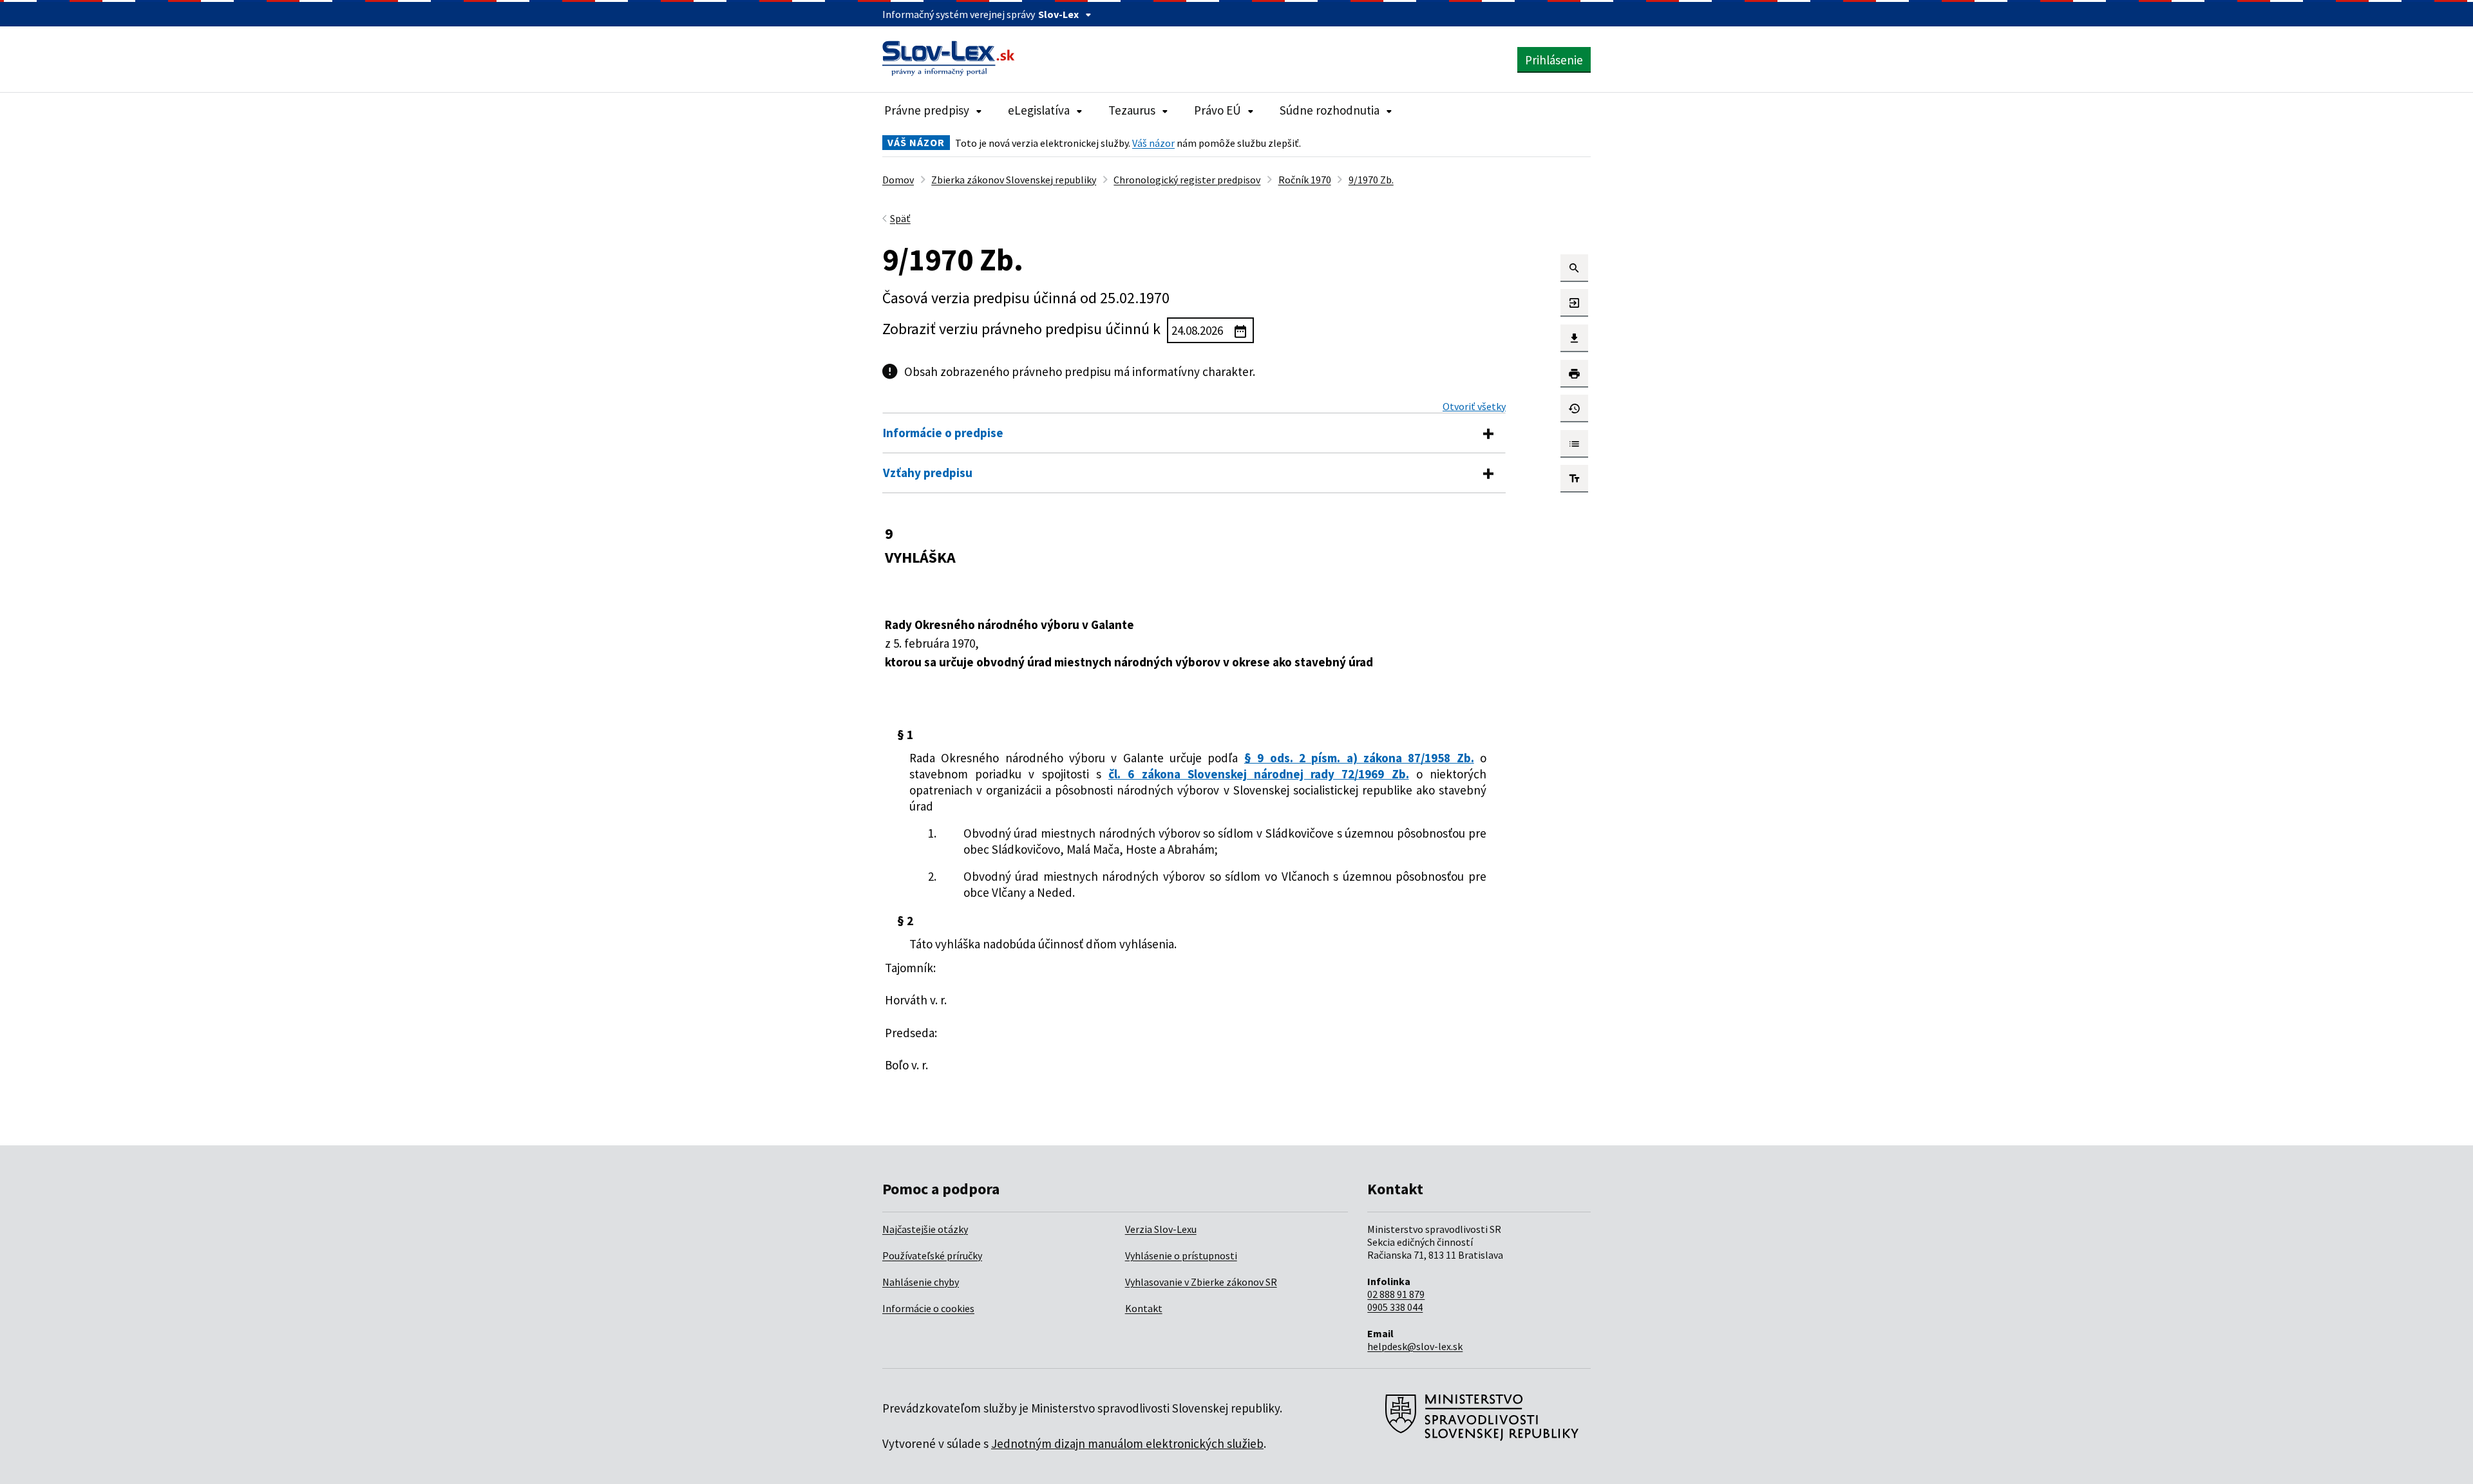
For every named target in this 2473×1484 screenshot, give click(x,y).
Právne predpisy (927, 110)
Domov (898, 180)
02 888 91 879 (1396, 1294)
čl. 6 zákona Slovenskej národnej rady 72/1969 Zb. (1259, 774)
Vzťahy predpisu (928, 473)
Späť (900, 218)
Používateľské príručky (932, 1255)
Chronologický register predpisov (1187, 180)
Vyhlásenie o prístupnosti (1181, 1255)
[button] (1574, 268)
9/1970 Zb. (1371, 180)
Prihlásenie (1554, 60)
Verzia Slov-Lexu (1161, 1229)
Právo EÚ (1218, 110)
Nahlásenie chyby (921, 1282)
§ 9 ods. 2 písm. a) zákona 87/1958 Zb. (1359, 758)
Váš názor (1153, 143)
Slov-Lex (1058, 14)
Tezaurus (1132, 110)
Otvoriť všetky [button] (1474, 406)
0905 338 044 (1395, 1307)
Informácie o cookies (928, 1308)
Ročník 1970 (1305, 180)
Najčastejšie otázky (925, 1229)
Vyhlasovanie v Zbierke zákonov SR (1201, 1282)
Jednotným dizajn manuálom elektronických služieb (1127, 1443)
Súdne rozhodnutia (1330, 110)
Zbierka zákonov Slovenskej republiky (1014, 180)
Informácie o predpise (943, 433)
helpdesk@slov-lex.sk (1415, 1346)
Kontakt (1144, 1308)
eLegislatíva (1039, 110)
